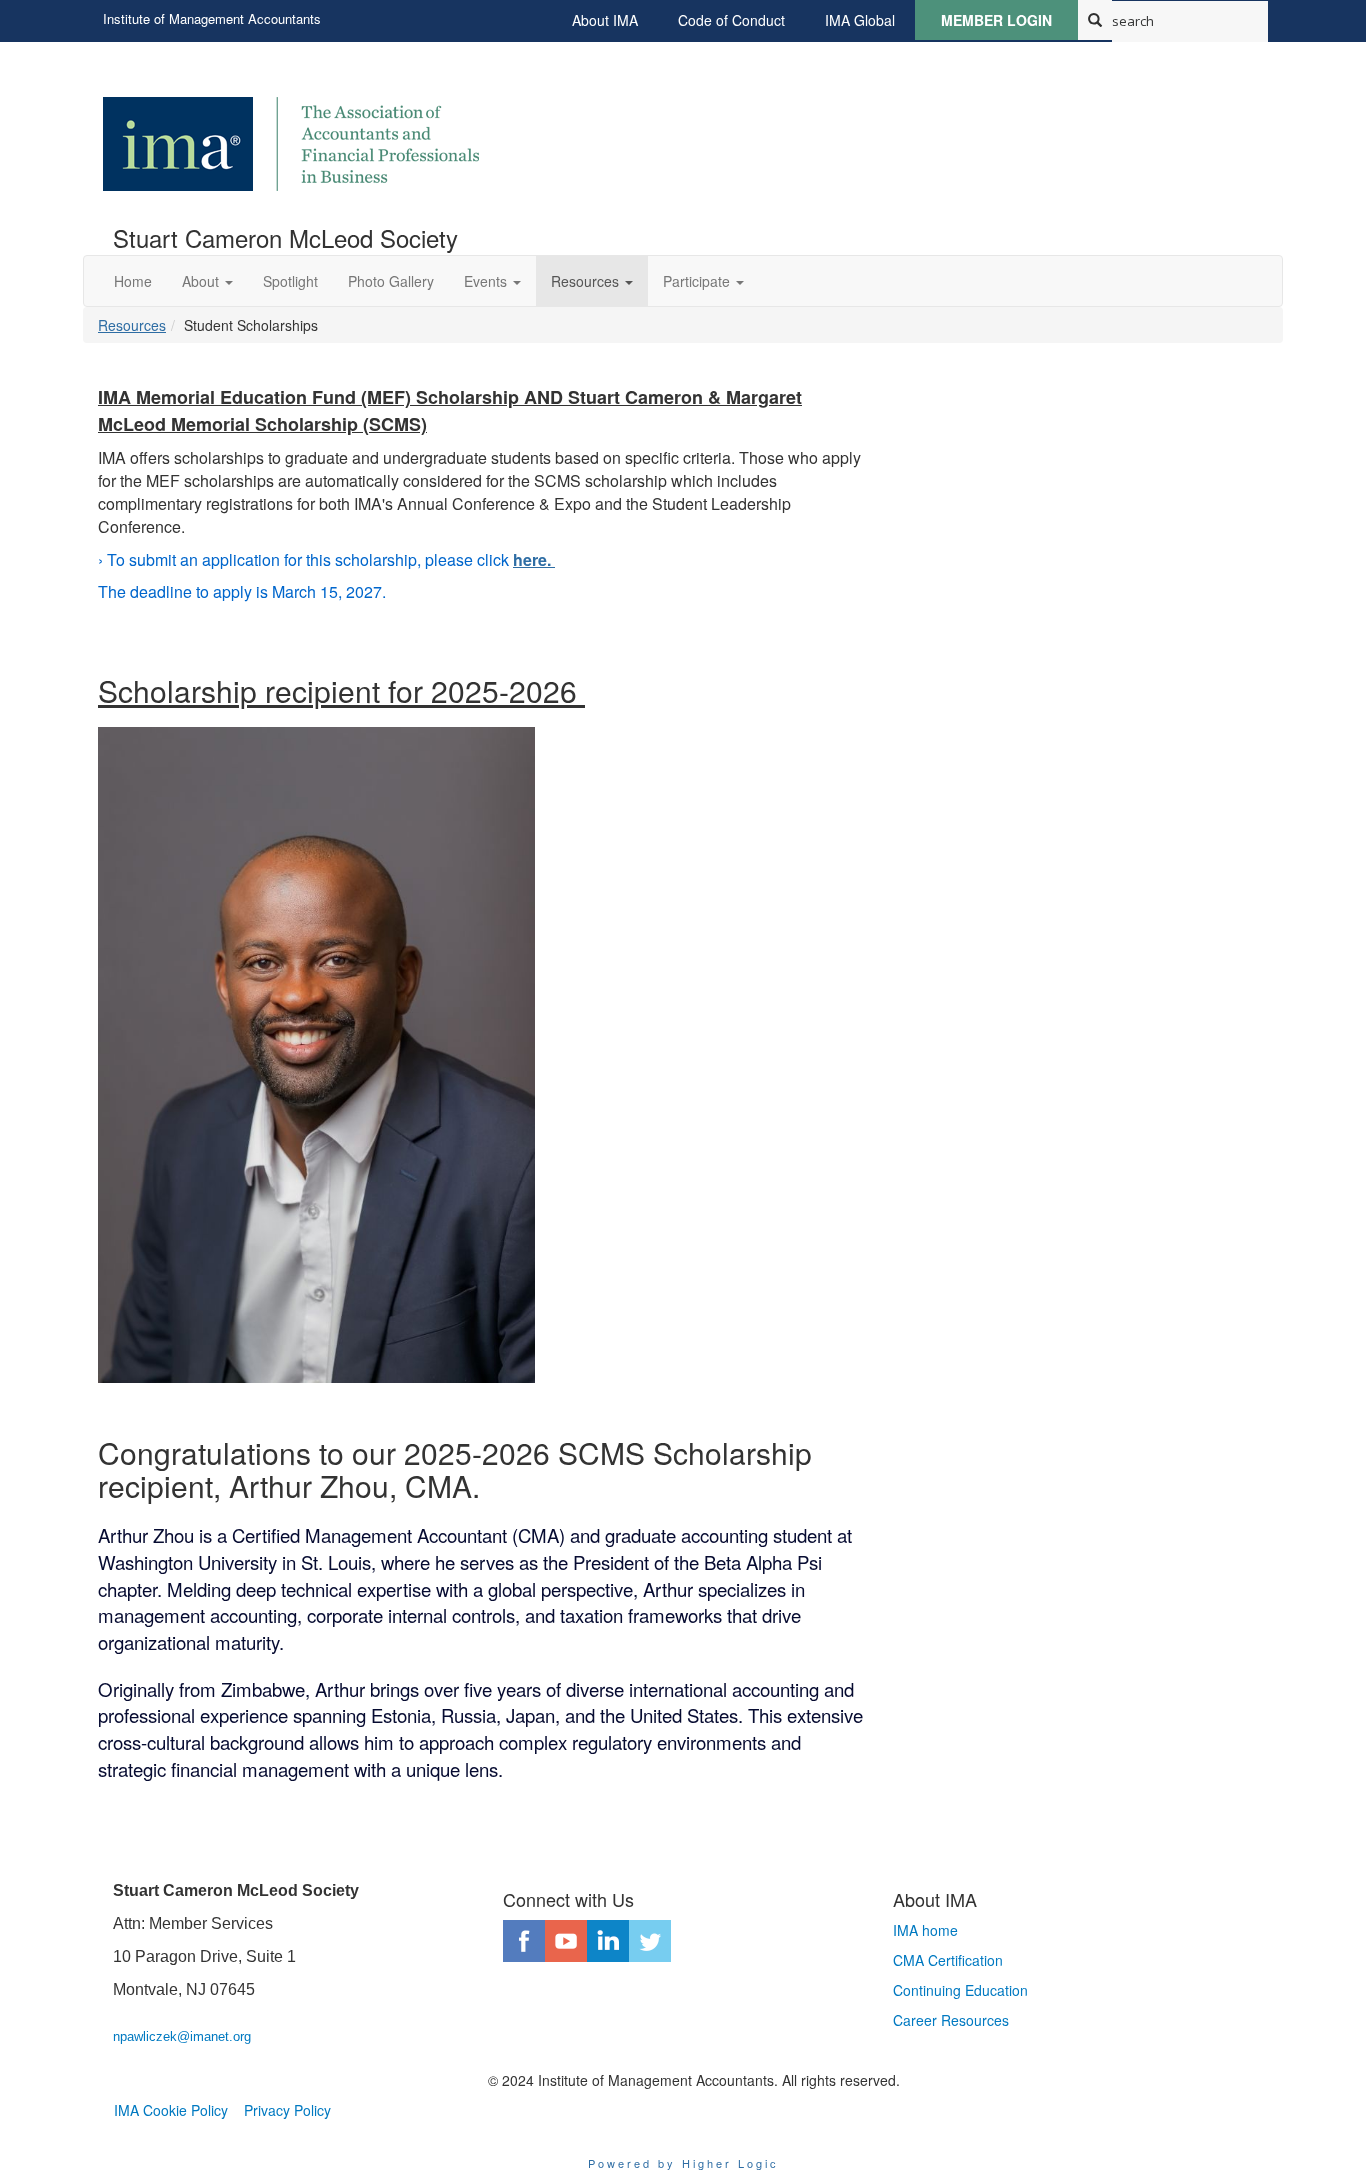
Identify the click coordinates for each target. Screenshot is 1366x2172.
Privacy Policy (287, 2110)
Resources (132, 325)
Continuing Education (960, 1990)
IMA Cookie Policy (171, 2110)
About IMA (605, 20)
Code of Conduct (731, 20)
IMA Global (860, 20)
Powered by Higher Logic (683, 2163)
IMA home (925, 1930)
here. (534, 559)
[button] (207, 281)
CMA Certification (948, 1960)
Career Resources (951, 2020)
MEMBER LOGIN (996, 20)
